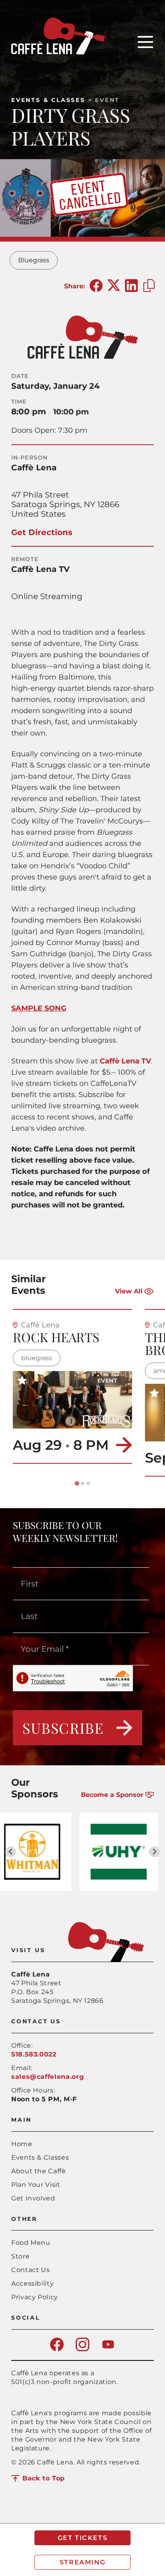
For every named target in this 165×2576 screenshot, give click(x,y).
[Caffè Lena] (58, 52)
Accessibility (32, 2283)
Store (20, 2256)
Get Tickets (83, 2538)
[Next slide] (154, 1852)
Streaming (82, 2562)
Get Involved (33, 2198)
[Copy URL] (149, 286)
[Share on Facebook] (96, 286)
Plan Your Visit (36, 2185)
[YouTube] (108, 2349)
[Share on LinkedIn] (131, 286)
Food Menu (31, 2243)
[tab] (77, 1483)
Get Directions (42, 532)
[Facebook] (57, 2349)
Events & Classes (48, 100)
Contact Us (30, 2270)
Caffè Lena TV (125, 1061)
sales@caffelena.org (47, 2077)
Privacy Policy (35, 2297)
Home (22, 2144)
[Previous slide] (11, 1852)
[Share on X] (114, 286)
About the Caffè (39, 2171)
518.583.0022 (34, 2054)
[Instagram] (82, 2349)
